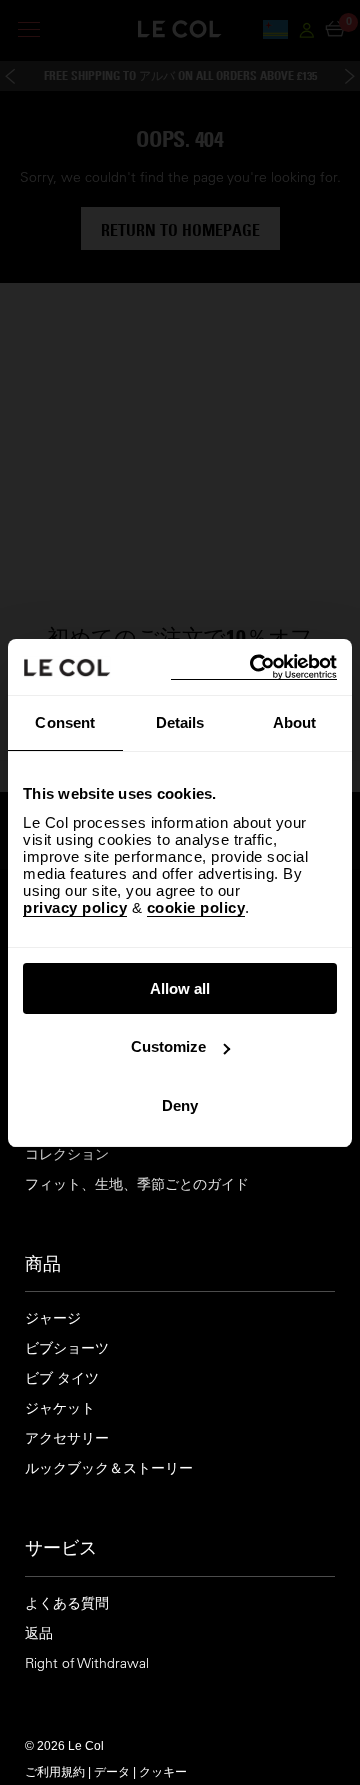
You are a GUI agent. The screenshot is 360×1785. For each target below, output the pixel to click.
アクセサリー (67, 1438)
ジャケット (60, 1408)
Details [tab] (180, 722)
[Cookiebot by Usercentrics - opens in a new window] (254, 667)
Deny (180, 1105)
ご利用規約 (55, 1771)
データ (112, 1771)
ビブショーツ (67, 1348)
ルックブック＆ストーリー (109, 1468)
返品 (39, 1633)
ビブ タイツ (62, 1378)
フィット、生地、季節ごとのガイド (137, 1184)
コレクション (67, 1154)
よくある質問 (67, 1603)
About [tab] (295, 722)
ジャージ (53, 1318)
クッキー (163, 1771)
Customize (168, 1046)
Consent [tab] (65, 722)
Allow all (180, 988)
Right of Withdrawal (87, 1663)
